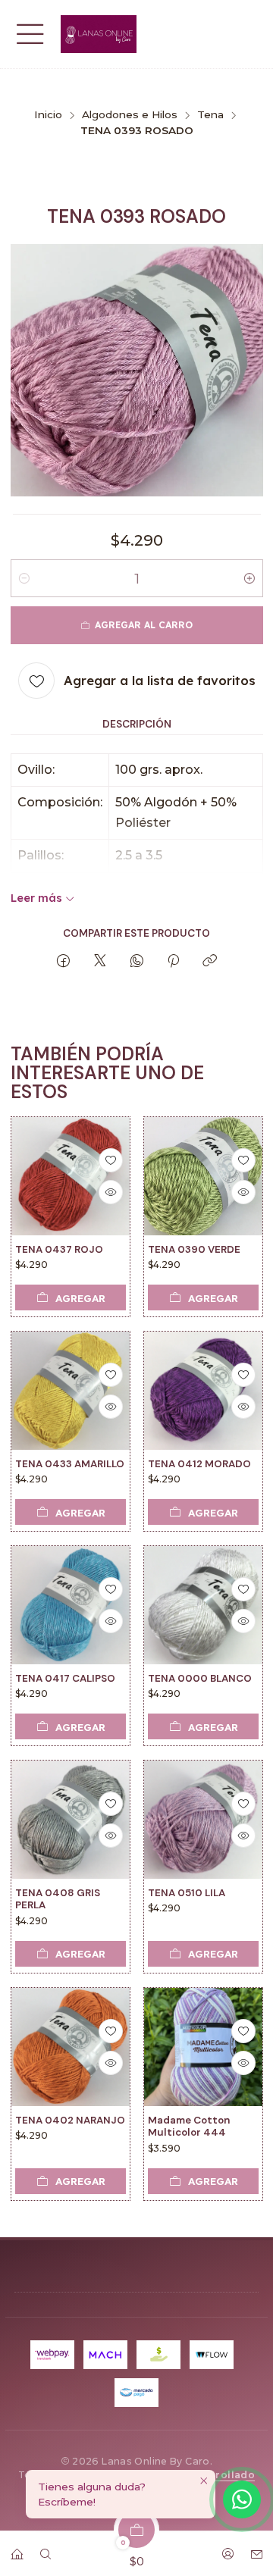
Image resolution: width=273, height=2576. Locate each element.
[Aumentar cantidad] (249, 578)
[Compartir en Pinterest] (173, 961)
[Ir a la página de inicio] (99, 34)
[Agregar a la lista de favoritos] (110, 1160)
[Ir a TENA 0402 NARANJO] (71, 2047)
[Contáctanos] (256, 2549)
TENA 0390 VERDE (194, 1249)
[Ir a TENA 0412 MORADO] (203, 1391)
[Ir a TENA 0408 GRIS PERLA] (71, 1820)
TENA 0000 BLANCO (200, 1678)
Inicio (48, 115)
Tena (210, 115)
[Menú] (30, 34)
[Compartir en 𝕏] (100, 961)
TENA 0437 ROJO (59, 1249)
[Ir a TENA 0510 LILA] (203, 1820)
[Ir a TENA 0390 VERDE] (203, 1176)
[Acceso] (227, 2549)
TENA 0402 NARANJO (70, 2119)
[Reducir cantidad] (24, 578)
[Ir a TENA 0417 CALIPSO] (71, 1605)
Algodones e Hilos (130, 115)
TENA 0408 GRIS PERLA (58, 1899)
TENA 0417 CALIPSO (65, 1678)
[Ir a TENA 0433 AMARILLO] (71, 1391)
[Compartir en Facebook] (63, 961)
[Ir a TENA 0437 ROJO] (71, 1176)
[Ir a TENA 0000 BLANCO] (203, 1605)
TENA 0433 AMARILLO (70, 1464)
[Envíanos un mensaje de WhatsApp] (242, 2499)
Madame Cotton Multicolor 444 (189, 2126)
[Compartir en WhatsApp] (137, 961)
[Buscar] (45, 2549)
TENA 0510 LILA (187, 1893)
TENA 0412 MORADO (199, 1464)
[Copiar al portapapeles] (210, 961)
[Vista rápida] (110, 1192)
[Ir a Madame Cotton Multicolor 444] (203, 2047)
